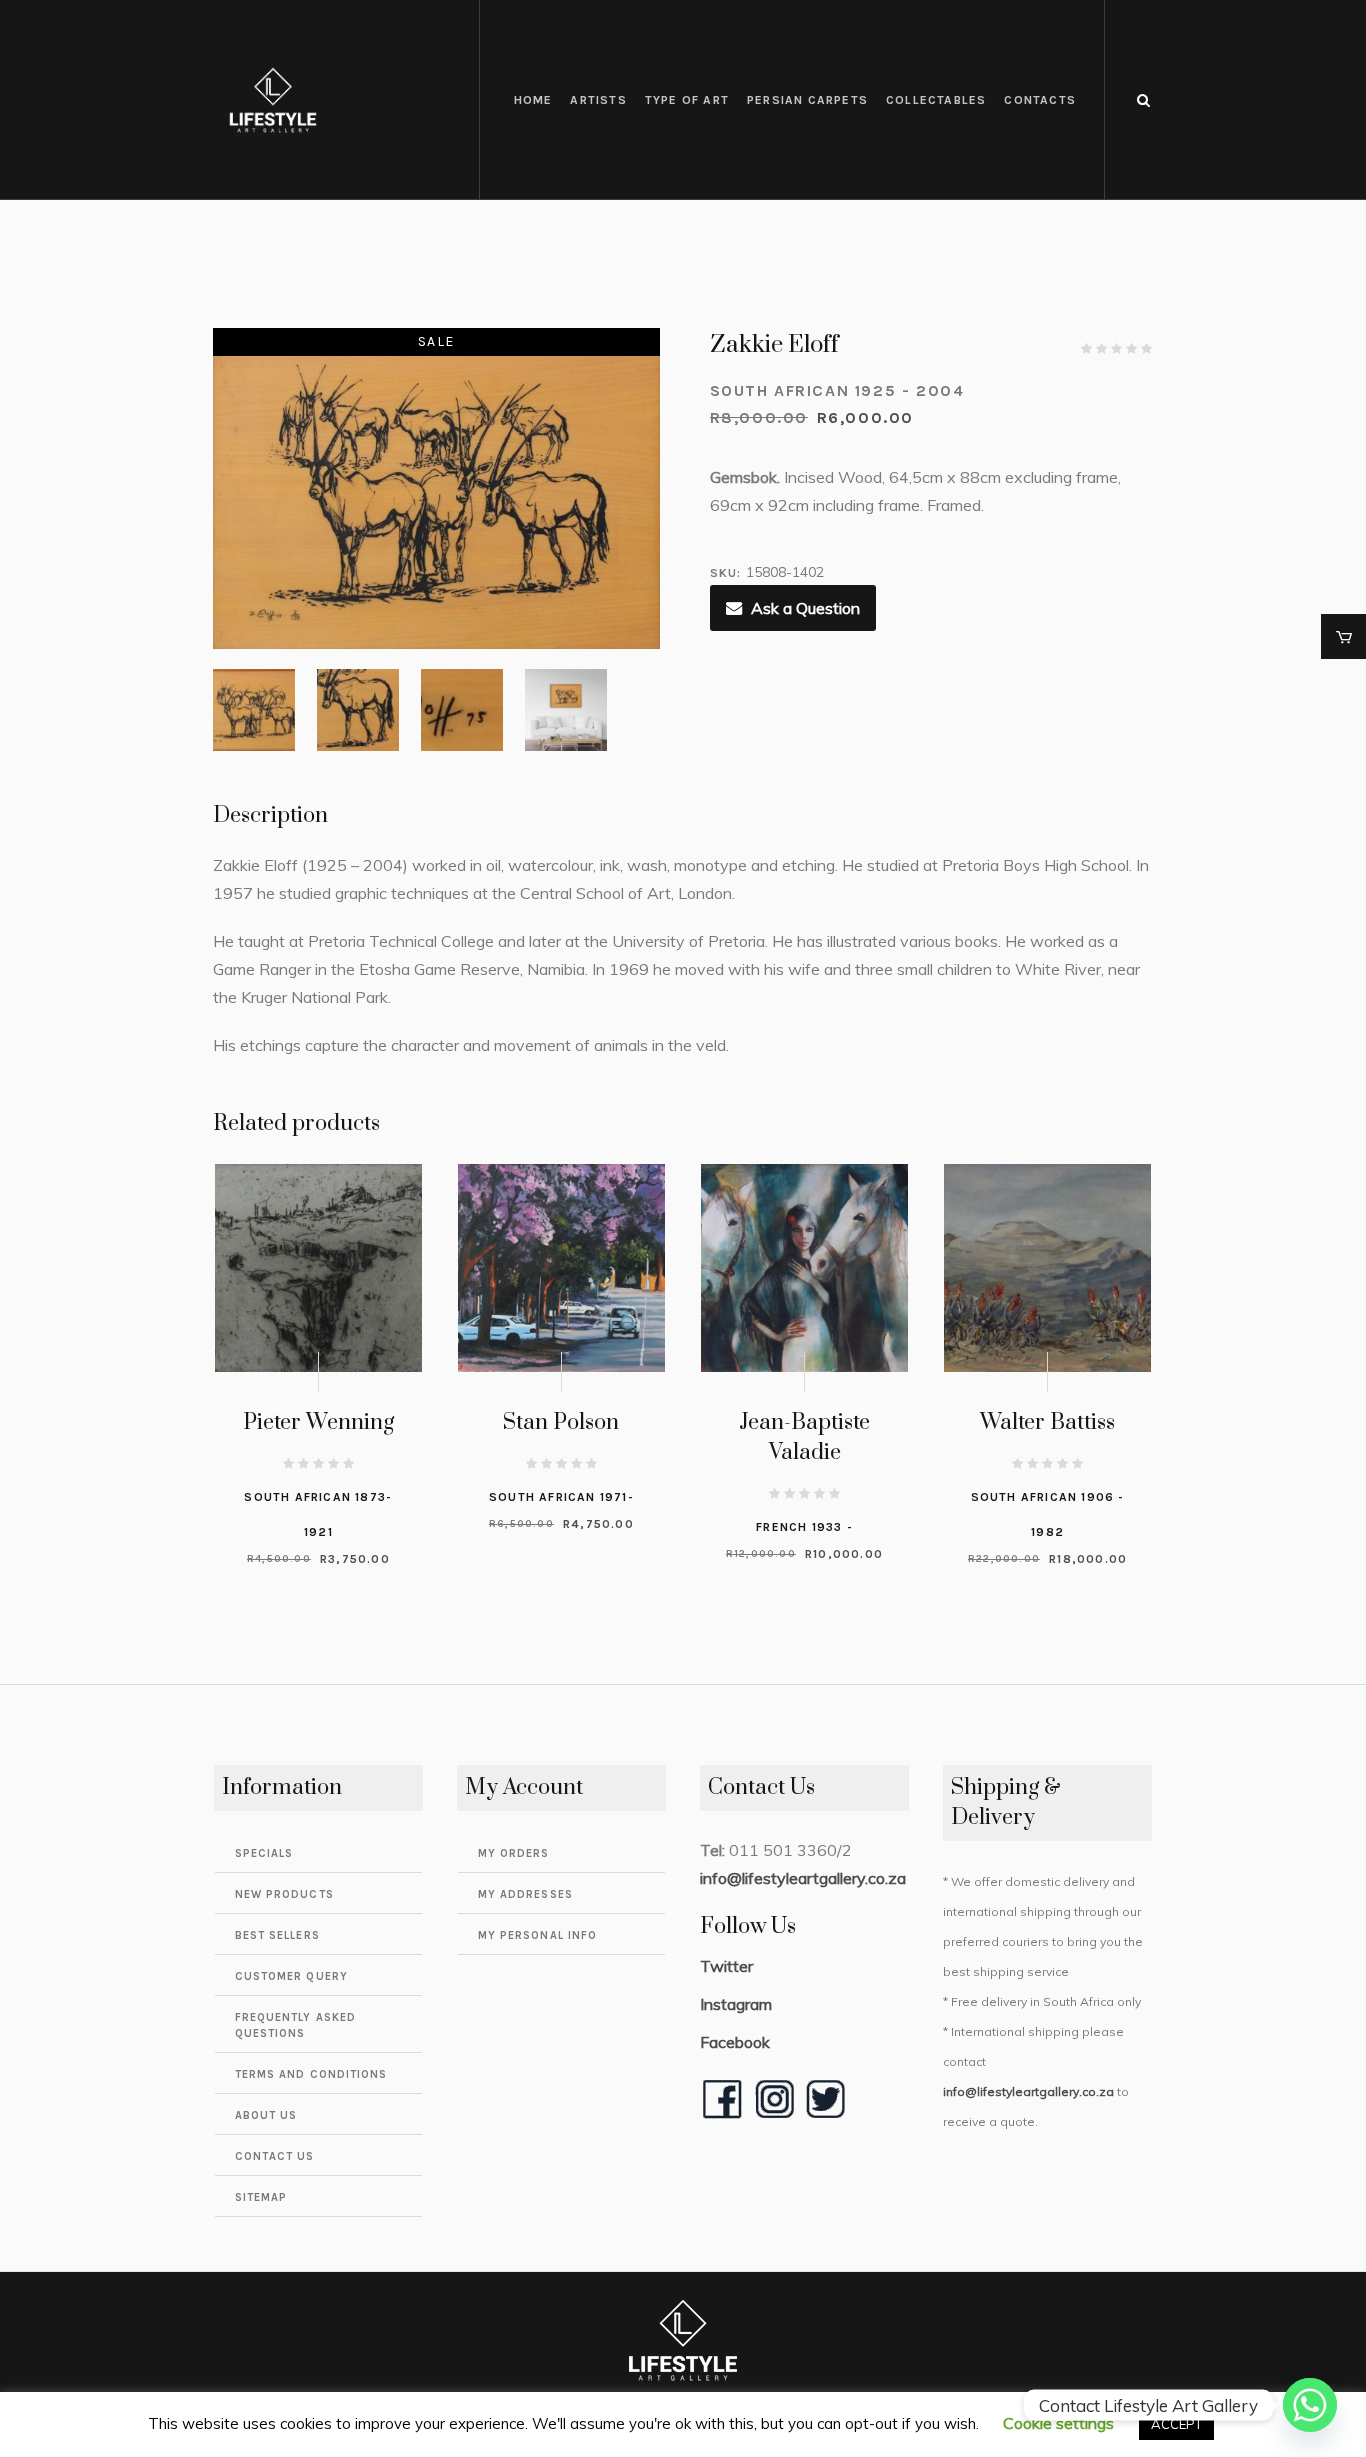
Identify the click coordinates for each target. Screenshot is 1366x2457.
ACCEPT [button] (1176, 2424)
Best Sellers (277, 1935)
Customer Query (291, 1976)
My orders (514, 1853)
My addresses (525, 1894)
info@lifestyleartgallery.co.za (803, 1878)
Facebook (735, 2042)
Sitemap (261, 2197)
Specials (264, 1853)
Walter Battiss (1047, 1422)
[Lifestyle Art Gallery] (683, 2340)
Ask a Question (805, 608)
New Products (284, 1894)
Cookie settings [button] (1058, 2423)
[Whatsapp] (1310, 2405)
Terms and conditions (311, 2074)
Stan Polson (561, 1422)
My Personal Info (538, 1935)
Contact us (275, 2156)
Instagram (736, 2004)
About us (266, 2115)
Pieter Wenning (318, 1422)
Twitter (726, 1966)
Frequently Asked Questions (296, 2025)
